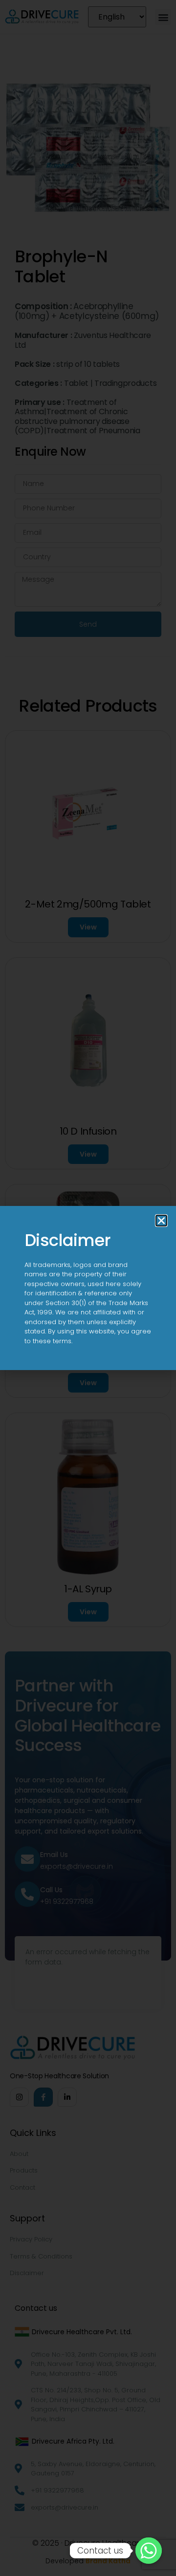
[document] (88, 1288)
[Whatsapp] (149, 2551)
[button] (161, 1221)
